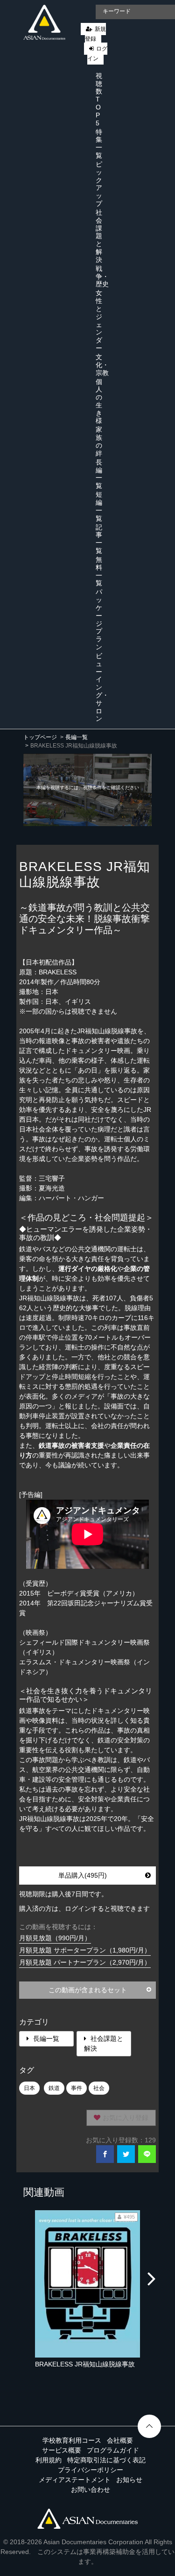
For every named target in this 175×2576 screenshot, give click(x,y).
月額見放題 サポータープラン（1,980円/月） (85, 1950)
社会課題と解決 (99, 236)
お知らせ (129, 2480)
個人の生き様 (99, 401)
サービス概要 (62, 2450)
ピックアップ (99, 184)
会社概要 (120, 2440)
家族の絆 (99, 441)
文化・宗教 (102, 365)
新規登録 (95, 34)
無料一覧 (99, 571)
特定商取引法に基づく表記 (106, 2460)
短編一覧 (99, 506)
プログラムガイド (113, 2450)
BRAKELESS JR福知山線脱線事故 (85, 2364)
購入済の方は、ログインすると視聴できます (84, 1908)
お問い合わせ (91, 2489)
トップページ (40, 737)
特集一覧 (99, 144)
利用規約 (49, 2460)
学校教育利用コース (72, 2440)
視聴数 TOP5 (99, 99)
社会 (99, 2088)
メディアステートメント (75, 2480)
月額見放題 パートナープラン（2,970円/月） (85, 1962)
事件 (77, 2088)
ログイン (97, 54)
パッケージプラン (99, 619)
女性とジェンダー (99, 320)
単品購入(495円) (83, 1875)
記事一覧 (99, 539)
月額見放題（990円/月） (55, 1938)
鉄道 (54, 2088)
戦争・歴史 (102, 276)
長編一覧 (99, 474)
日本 (29, 2088)
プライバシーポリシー (91, 2470)
